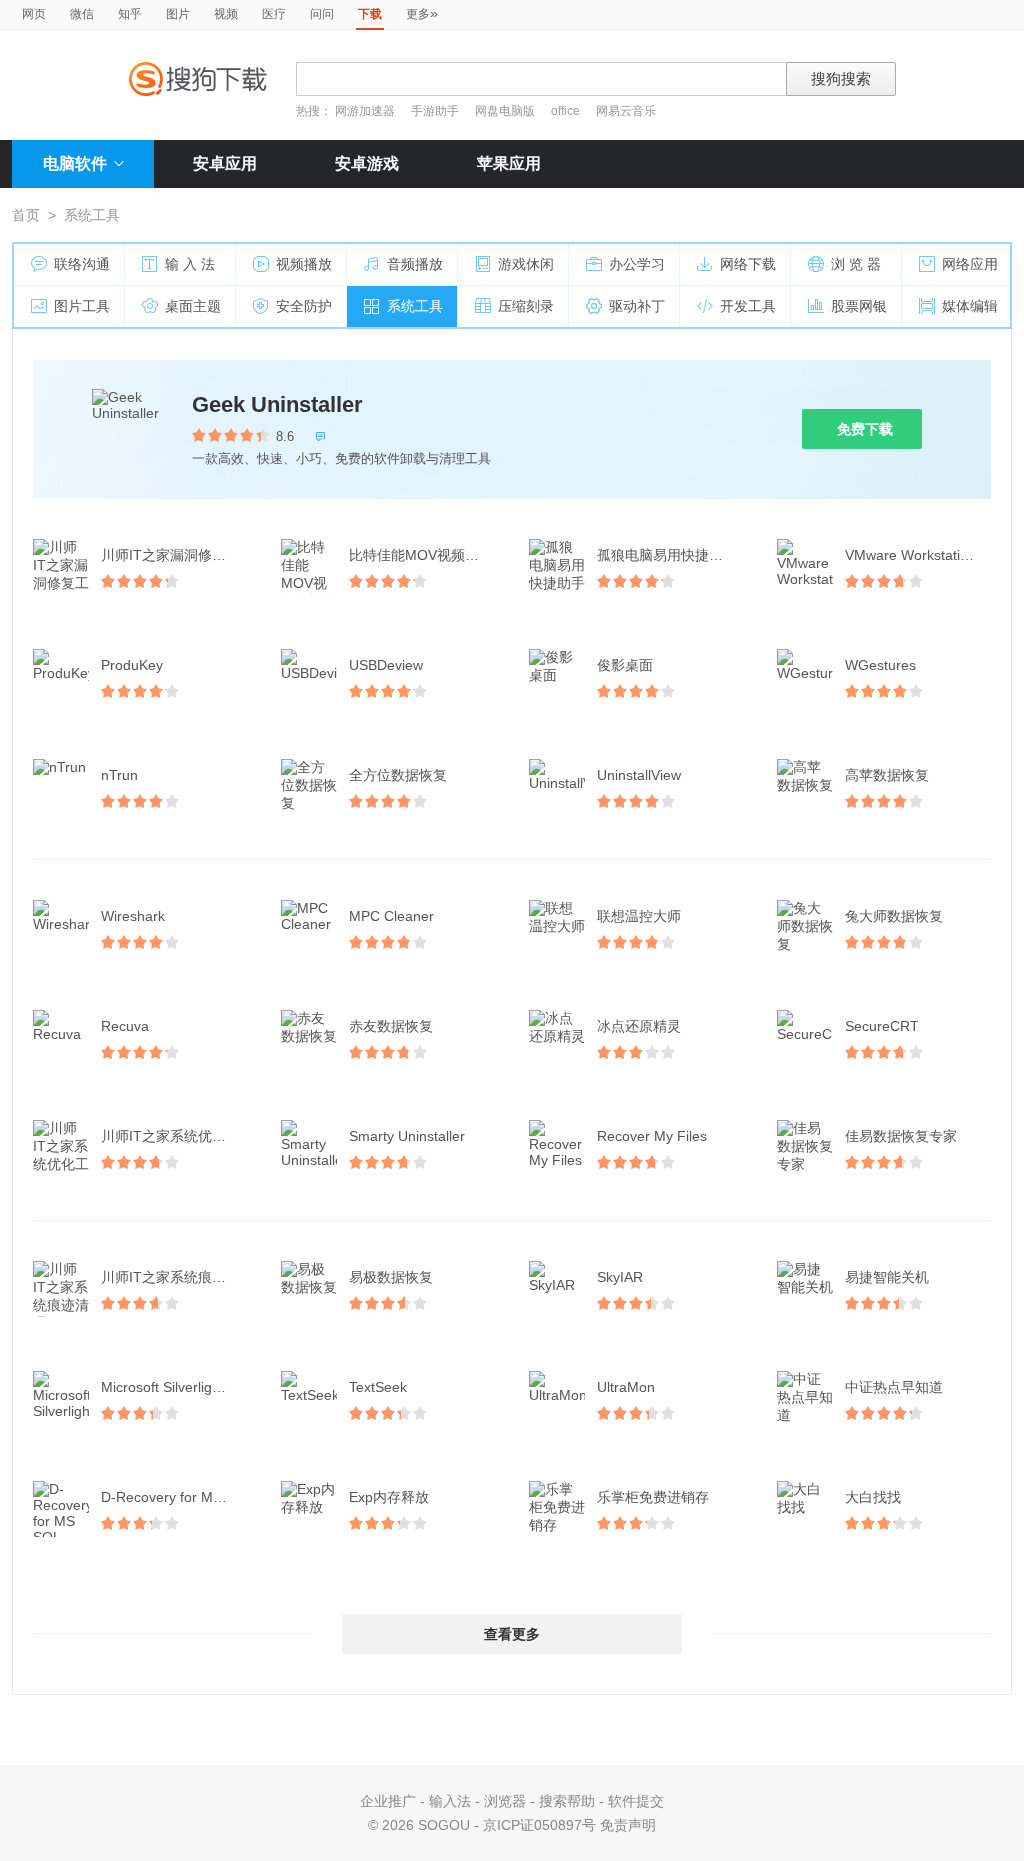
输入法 (450, 1801)
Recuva (125, 1026)
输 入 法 (190, 264)
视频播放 (304, 264)
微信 (82, 14)
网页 (34, 14)
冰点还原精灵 (639, 1026)
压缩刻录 (526, 306)
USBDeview (386, 665)
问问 (322, 14)
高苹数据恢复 (887, 775)
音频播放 (415, 264)
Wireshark (133, 916)
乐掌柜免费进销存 (653, 1497)
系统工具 (415, 306)
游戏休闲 (526, 264)
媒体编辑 (970, 306)
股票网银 (859, 306)
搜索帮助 (567, 1801)
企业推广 (388, 1801)
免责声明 (628, 1825)
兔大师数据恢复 (894, 916)
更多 (422, 13)
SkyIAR (620, 1277)
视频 (226, 14)
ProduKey (132, 665)
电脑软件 (75, 163)
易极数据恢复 (391, 1277)
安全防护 (304, 306)
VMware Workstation (910, 555)
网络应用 (970, 264)
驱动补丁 (637, 306)
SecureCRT (882, 1026)
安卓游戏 (367, 163)
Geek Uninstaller (277, 404)
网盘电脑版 (505, 111)
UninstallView (639, 775)
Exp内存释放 (389, 1497)
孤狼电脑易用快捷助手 (667, 555)
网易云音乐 (626, 111)
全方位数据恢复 (398, 775)
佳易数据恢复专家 (901, 1136)
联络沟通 (82, 264)
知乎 (130, 14)
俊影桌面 (625, 665)
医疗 (274, 14)
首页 (26, 215)
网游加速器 (365, 111)
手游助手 (436, 111)
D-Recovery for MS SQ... (176, 1497)
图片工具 (82, 306)
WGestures (880, 665)
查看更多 (512, 1634)
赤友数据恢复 (391, 1026)
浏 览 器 (856, 264)
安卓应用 (225, 163)
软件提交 (636, 1801)
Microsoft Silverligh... (166, 1387)
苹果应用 (509, 163)
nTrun (119, 775)
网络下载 (748, 264)
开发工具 (748, 306)
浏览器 (505, 1801)
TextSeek (378, 1387)
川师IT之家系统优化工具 (176, 1136)
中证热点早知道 (894, 1387)
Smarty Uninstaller (407, 1136)
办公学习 (637, 264)
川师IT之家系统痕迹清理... (176, 1277)
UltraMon (626, 1387)
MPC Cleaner (391, 916)
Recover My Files (652, 1136)
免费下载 (865, 429)
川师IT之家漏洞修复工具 (176, 555)
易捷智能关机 (887, 1277)
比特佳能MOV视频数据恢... (424, 555)
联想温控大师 (639, 916)
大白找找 (873, 1497)
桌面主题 (193, 306)
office (567, 111)
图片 (178, 14)
